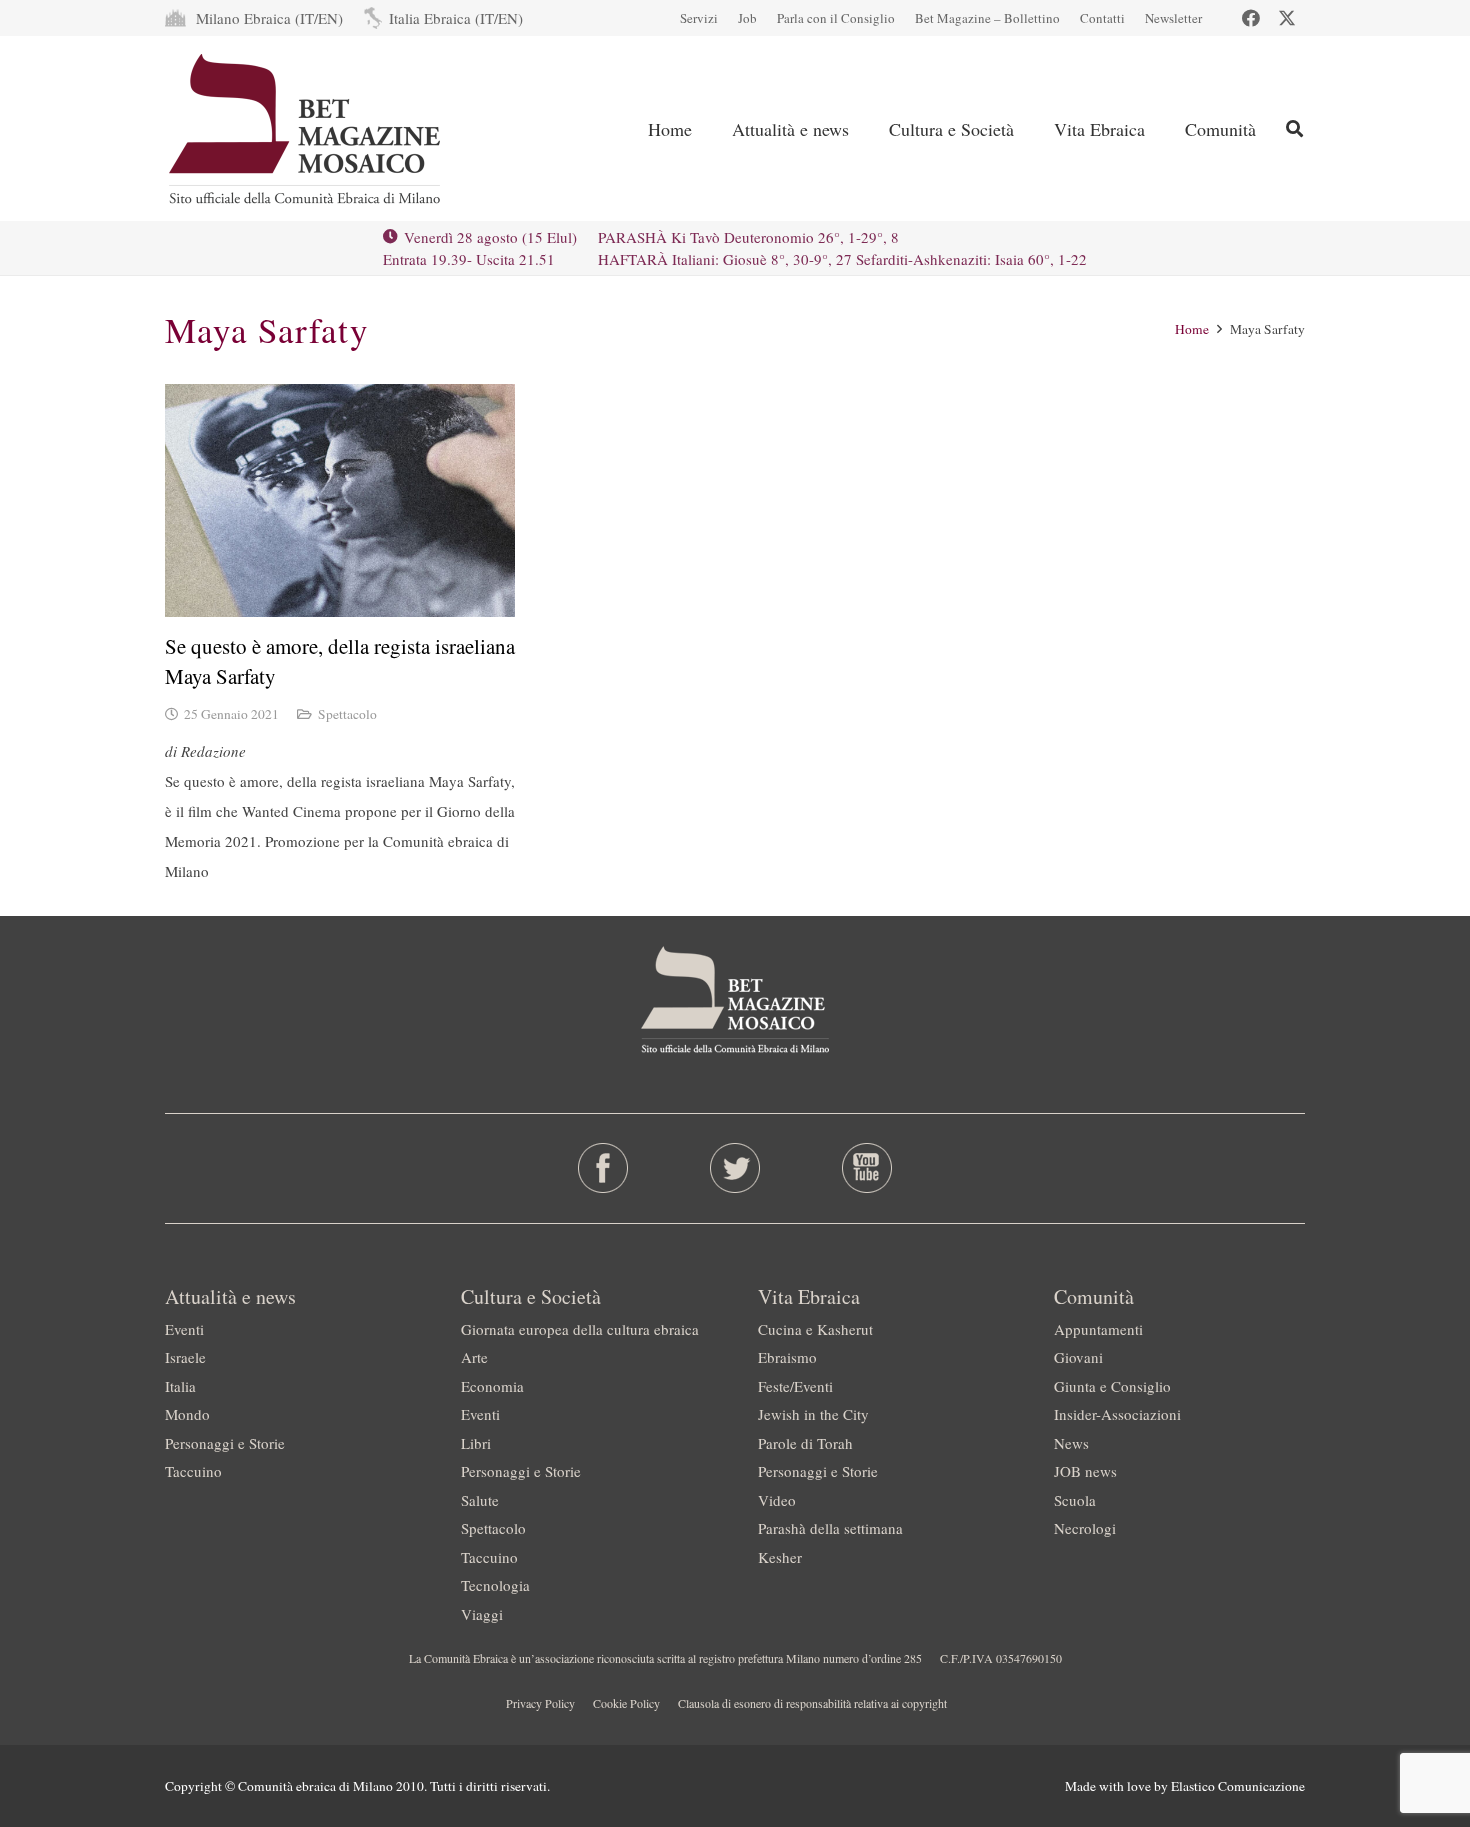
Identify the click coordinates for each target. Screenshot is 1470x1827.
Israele (185, 1357)
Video (777, 1500)
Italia (180, 1386)
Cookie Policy (626, 1703)
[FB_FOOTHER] (603, 1168)
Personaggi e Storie (225, 1443)
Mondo (187, 1414)
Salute (480, 1500)
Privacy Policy (540, 1703)
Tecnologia (495, 1585)
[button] (1294, 128)
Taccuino (193, 1471)
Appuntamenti (1098, 1329)
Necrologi (1085, 1528)
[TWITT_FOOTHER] (735, 1168)
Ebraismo (787, 1357)
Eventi (184, 1329)
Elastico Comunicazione (1238, 1786)
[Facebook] (1251, 18)
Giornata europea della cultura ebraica (580, 1329)
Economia (492, 1386)
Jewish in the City (813, 1414)
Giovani (1078, 1357)
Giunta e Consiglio (1112, 1386)
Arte (474, 1357)
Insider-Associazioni (1117, 1414)
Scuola (1075, 1500)
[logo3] (306, 129)
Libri (476, 1443)
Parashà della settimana (830, 1528)
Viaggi (482, 1614)
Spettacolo (347, 714)
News (1071, 1443)
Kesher (780, 1557)
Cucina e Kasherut (815, 1329)
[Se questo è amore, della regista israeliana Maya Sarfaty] (340, 500)
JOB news (1085, 1471)
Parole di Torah (805, 1443)
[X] (1287, 18)
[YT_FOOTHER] (866, 1168)
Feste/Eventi (795, 1386)
